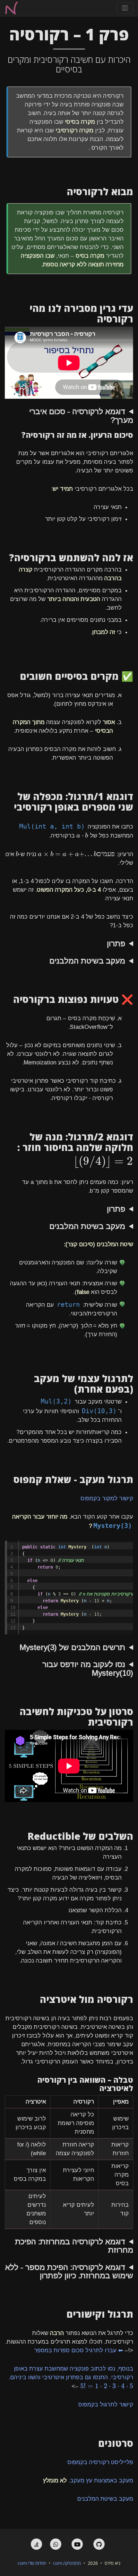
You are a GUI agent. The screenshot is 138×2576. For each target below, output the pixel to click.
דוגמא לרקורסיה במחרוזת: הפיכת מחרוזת (74, 2246)
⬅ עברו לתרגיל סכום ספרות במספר (78, 2350)
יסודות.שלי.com (32, 2563)
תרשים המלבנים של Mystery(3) (72, 1647)
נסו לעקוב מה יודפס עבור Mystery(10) (88, 1669)
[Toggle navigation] (125, 8)
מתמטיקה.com (67, 2563)
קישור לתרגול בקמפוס (106, 2405)
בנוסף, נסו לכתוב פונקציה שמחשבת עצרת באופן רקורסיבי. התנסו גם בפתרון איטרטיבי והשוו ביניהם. (71, 2377)
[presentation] (82, 835)
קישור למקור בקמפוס (107, 1498)
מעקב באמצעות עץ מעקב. (88, 2480)
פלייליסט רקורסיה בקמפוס (100, 2462)
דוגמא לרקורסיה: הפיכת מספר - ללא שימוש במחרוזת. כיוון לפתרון (69, 2272)
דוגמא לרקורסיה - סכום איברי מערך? (81, 416)
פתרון (116, 944)
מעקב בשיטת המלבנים (87, 961)
